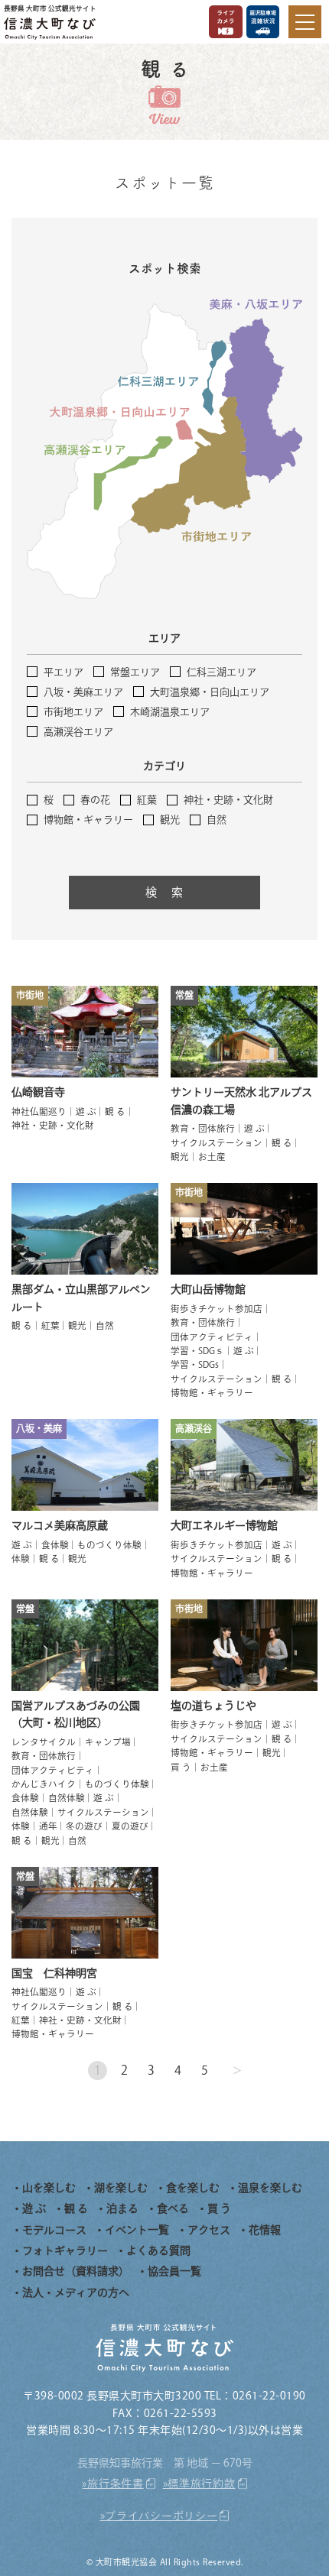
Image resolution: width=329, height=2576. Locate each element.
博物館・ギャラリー (88, 820)
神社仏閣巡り (39, 1111)
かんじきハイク (44, 1784)
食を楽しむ (193, 2188)
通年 (48, 1826)
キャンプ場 (108, 1742)
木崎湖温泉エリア (170, 712)
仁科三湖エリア (222, 672)
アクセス (209, 2230)
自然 (217, 820)
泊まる (122, 2208)
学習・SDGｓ (197, 1351)
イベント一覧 (137, 2230)
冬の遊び (84, 1826)
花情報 (265, 2230)
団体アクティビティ (212, 1337)
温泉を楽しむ (270, 2188)
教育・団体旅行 (203, 1128)
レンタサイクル (44, 1742)
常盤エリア (135, 672)
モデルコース (54, 2230)
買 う (181, 1767)
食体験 (55, 1545)
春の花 (95, 800)
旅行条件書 (116, 2484)
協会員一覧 (174, 2271)
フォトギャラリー (65, 2250)
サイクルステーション (217, 1143)
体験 (21, 1559)
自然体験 (67, 1798)
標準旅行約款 (201, 2484)
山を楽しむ (49, 2188)
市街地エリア (73, 712)
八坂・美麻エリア (83, 692)
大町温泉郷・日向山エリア (210, 692)
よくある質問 (158, 2250)
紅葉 (147, 800)
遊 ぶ (86, 1111)
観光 (170, 820)
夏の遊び (130, 1826)
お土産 (212, 1157)
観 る (115, 1111)
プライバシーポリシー (161, 2516)
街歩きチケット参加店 (217, 1309)
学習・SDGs (195, 1364)
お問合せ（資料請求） (76, 2271)
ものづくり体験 (109, 1545)
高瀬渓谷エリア (78, 732)
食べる (173, 2208)
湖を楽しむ (121, 2188)
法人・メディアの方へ (76, 2292)
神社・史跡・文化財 (228, 800)
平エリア (64, 672)
